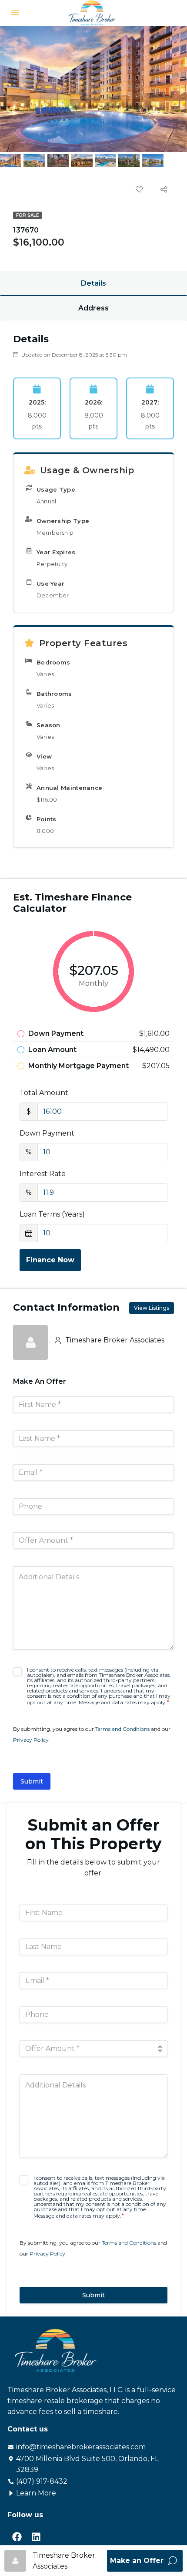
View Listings (152, 1308)
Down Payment (47, 1133)
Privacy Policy (31, 1740)
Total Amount (44, 1093)
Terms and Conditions (122, 1729)
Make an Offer (138, 2561)
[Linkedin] (36, 2537)
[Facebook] (17, 2537)
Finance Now (50, 1260)
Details (93, 283)
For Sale (27, 215)
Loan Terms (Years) (52, 1214)
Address (93, 308)
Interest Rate (43, 1174)
